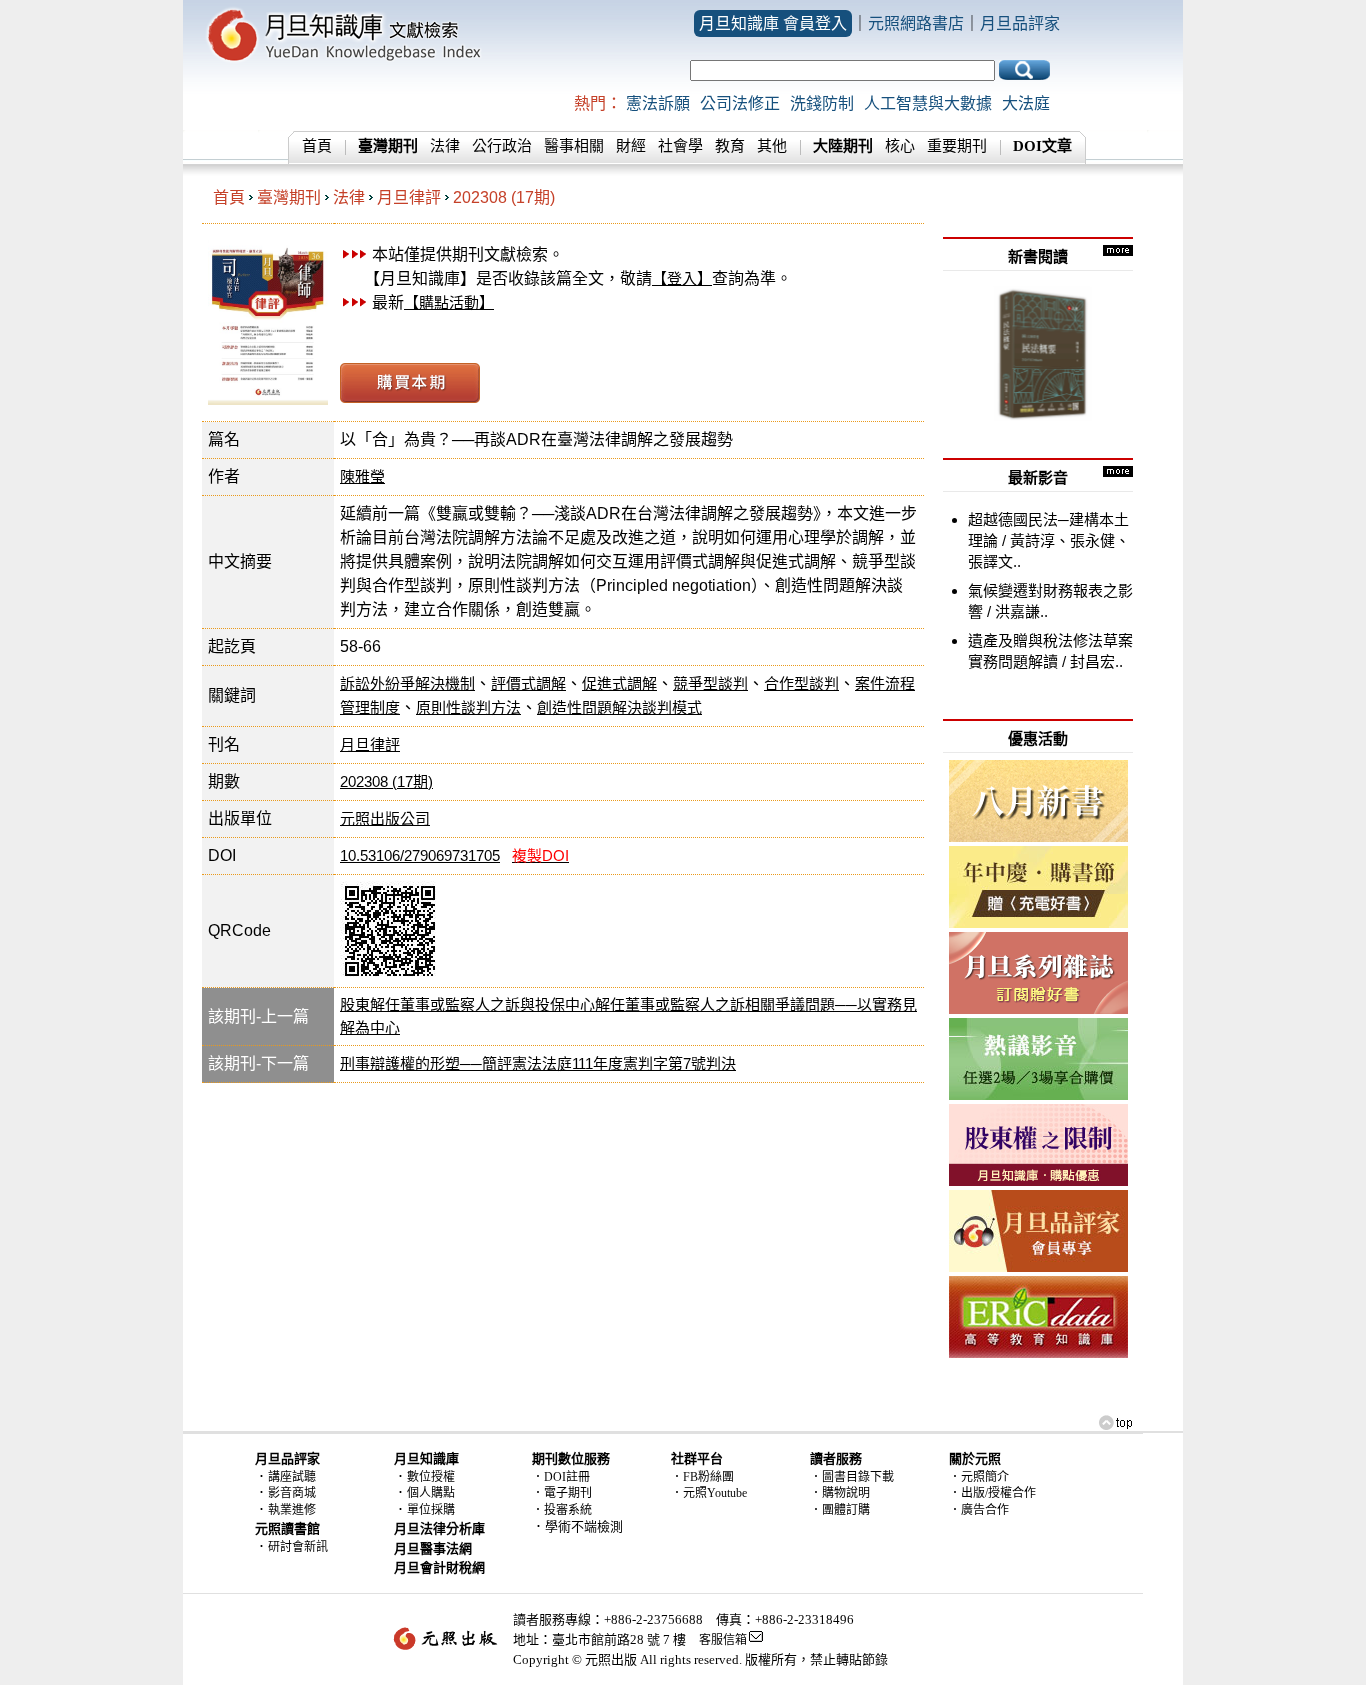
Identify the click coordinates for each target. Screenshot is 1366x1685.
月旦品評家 (1020, 23)
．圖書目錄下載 (852, 1477)
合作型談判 (801, 683)
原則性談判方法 (468, 707)
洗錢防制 (822, 103)
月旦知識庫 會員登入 (773, 23)
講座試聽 (292, 1477)
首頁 (317, 146)
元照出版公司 (385, 818)
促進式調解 (619, 683)
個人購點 (431, 1493)
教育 (730, 146)
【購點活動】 (449, 302)
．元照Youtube (709, 1493)
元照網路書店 (916, 23)
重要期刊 (957, 146)
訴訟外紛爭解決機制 (407, 683)
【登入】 (682, 278)
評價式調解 (528, 683)
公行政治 (502, 146)
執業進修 (292, 1510)
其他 (772, 146)
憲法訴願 (658, 103)
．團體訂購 (840, 1510)
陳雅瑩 (362, 476)
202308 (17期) (504, 197)
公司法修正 (740, 103)
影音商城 (292, 1493)
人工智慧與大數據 (928, 103)
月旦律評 (409, 197)
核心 (900, 146)
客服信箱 (723, 1640)
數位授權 (431, 1477)
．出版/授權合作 (992, 1493)
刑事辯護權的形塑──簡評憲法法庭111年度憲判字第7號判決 (538, 1063)
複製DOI (540, 855)
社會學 (680, 146)
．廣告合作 (979, 1510)
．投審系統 (562, 1510)
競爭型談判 (710, 683)
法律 (445, 146)
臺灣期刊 (289, 197)
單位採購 (431, 1510)
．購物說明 (840, 1493)
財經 (631, 146)
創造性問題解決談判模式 (619, 707)
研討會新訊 (298, 1547)
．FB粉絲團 (702, 1477)
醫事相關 (574, 146)
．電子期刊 (562, 1493)
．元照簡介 (979, 1477)
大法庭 (1026, 103)
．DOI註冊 (561, 1477)
